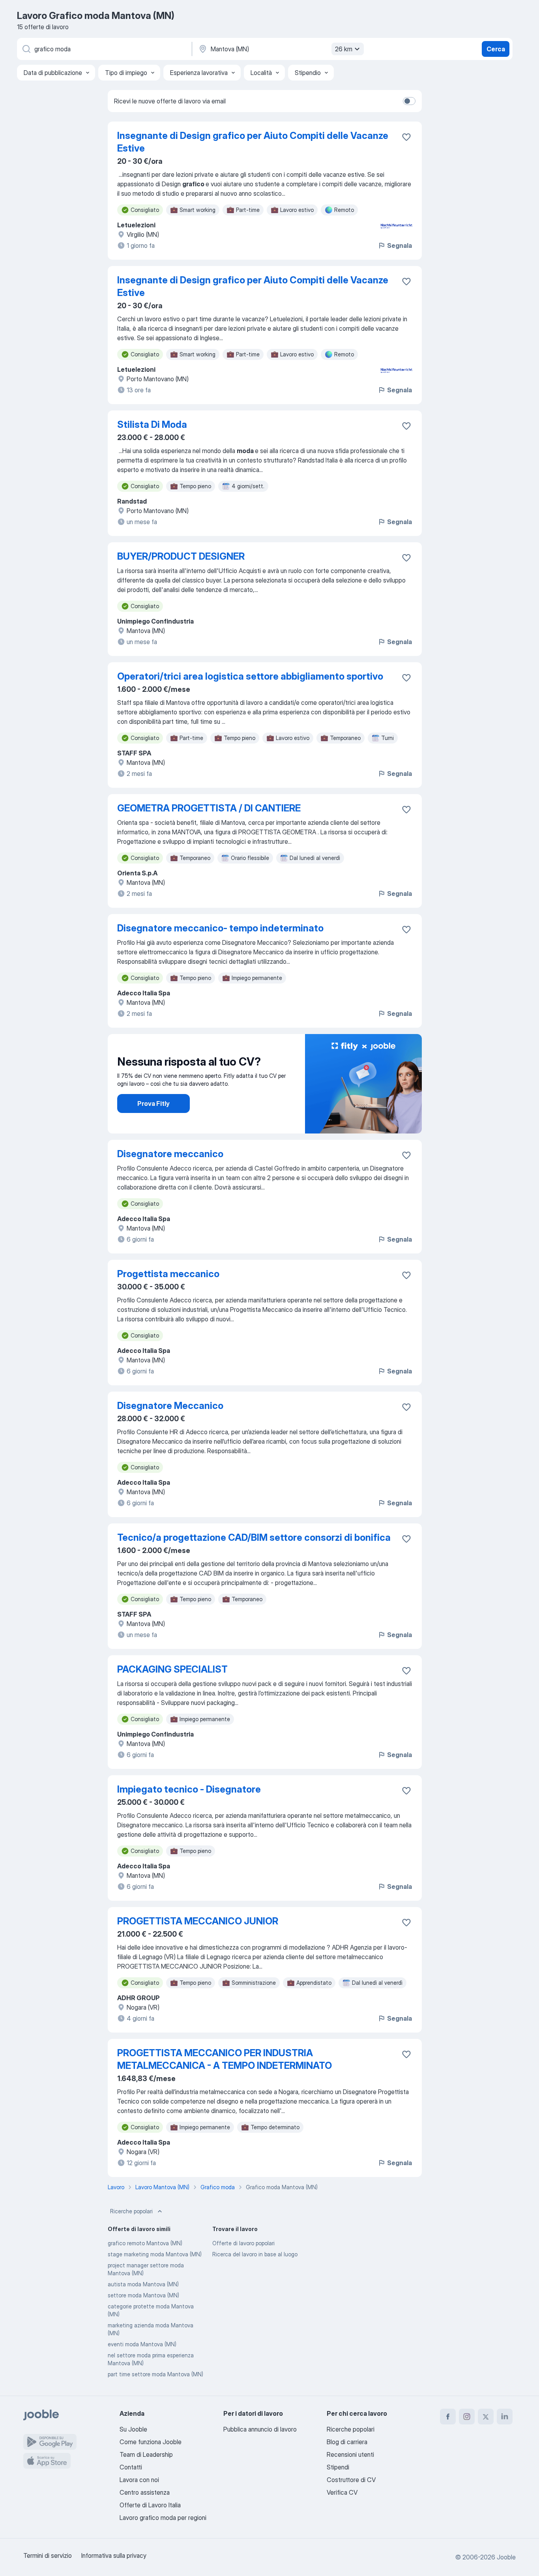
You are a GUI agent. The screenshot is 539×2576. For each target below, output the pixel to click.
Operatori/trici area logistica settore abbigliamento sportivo (250, 676)
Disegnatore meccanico (170, 1154)
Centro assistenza (145, 2492)
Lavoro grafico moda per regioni (163, 2518)
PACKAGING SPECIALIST (172, 1669)
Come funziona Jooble (151, 2442)
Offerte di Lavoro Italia (150, 2505)
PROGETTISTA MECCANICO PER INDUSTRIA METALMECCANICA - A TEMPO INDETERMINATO (225, 2059)
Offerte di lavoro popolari (243, 2243)
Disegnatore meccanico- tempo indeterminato (220, 928)
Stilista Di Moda (152, 424)
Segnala (400, 245)
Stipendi (338, 2467)
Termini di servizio (48, 2555)
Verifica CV (342, 2492)
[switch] (409, 101)
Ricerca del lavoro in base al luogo (255, 2254)
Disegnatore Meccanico (170, 1406)
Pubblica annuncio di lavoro (260, 2429)
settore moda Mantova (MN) (143, 2295)
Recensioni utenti (350, 2454)
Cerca (496, 49)
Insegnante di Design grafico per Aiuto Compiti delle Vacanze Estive (253, 142)
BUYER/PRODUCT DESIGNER (181, 556)
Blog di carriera (347, 2442)
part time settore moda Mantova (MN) (155, 2374)
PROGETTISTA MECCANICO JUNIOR (198, 1921)
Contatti (131, 2467)
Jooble (506, 2557)
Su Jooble (133, 2429)
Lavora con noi (139, 2480)
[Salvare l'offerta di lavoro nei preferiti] (406, 137)
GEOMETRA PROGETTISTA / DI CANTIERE (209, 808)
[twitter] (486, 2417)
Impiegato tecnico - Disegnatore (189, 1789)
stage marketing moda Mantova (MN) (155, 2254)
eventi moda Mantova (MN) (142, 2344)
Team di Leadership (146, 2454)
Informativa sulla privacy (114, 2555)
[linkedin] (505, 2417)
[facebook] (448, 2417)
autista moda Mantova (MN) (143, 2284)
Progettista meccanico (168, 1274)
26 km (344, 49)
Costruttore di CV (351, 2480)
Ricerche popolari (131, 2211)
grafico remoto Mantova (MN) (145, 2243)
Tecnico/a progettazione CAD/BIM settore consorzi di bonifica (254, 1537)
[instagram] (467, 2417)
